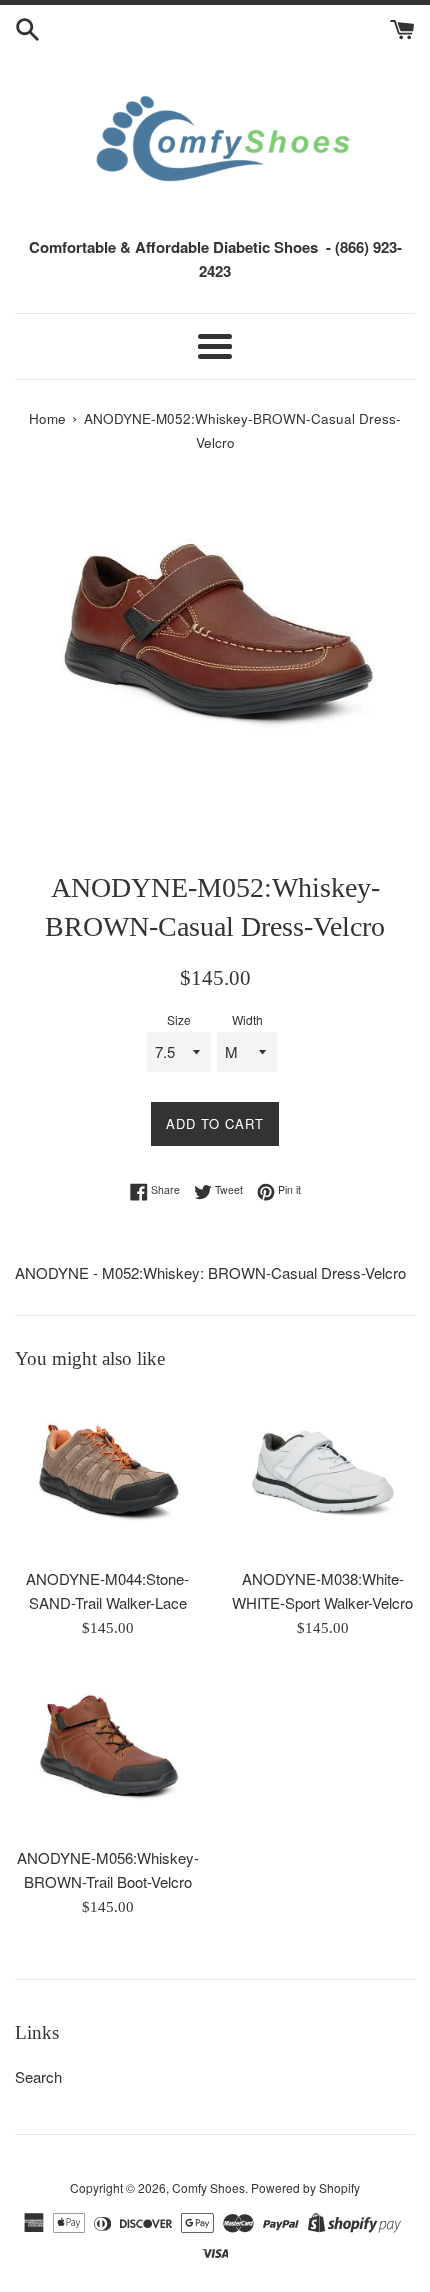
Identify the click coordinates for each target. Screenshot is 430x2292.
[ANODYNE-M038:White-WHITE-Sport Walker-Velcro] (322, 1474)
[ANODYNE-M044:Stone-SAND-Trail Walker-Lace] (107, 1474)
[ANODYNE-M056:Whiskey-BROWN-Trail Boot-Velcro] (107, 1753)
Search (38, 2076)
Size (179, 1019)
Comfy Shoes (208, 2187)
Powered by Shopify (305, 2187)
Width (247, 1019)
